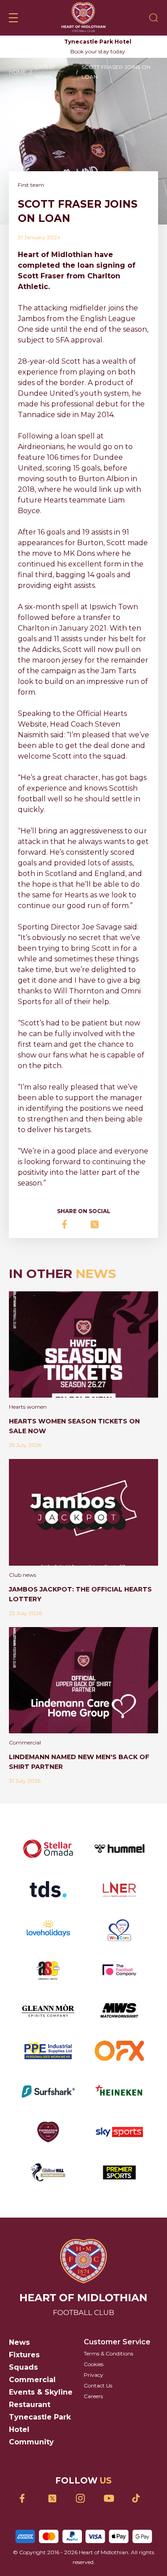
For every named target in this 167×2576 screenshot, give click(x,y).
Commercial (32, 2380)
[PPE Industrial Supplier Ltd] (48, 2051)
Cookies (94, 2364)
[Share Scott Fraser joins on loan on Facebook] (70, 1224)
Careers (93, 2396)
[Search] (154, 18)
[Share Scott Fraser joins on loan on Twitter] (98, 1224)
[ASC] (48, 1970)
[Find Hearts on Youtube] (112, 2498)
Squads (23, 2367)
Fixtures (24, 2355)
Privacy (94, 2375)
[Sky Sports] (119, 2132)
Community (31, 2442)
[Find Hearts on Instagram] (83, 2498)
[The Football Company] (119, 1970)
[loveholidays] (48, 1930)
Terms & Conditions (108, 2353)
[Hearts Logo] (83, 18)
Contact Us (98, 2385)
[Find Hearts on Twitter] (55, 2498)
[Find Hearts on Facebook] (27, 2498)
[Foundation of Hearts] (48, 2132)
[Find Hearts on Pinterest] (140, 2498)
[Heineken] (119, 2092)
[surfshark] (48, 2092)
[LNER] (119, 1889)
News (19, 2342)
